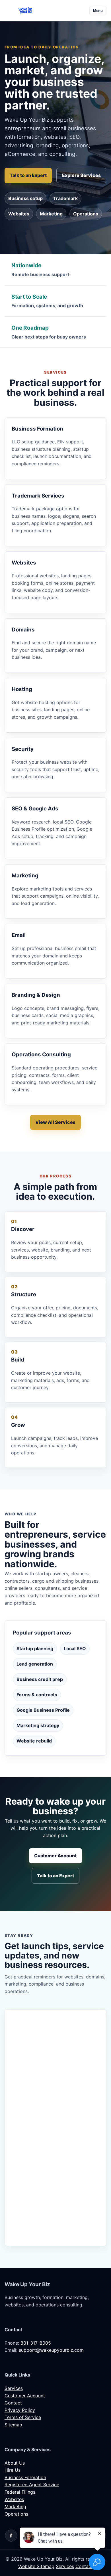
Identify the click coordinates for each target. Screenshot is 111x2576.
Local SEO (75, 1648)
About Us (15, 2463)
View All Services (55, 1122)
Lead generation (35, 1664)
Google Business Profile (43, 1710)
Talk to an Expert (28, 175)
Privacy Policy (20, 2410)
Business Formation (25, 2477)
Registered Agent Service (32, 2485)
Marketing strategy (38, 1725)
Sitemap (13, 2425)
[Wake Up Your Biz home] (25, 11)
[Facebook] (11, 2536)
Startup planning (35, 1648)
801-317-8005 (36, 2343)
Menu (98, 11)
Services (14, 2388)
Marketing (51, 214)
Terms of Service (23, 2417)
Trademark (65, 198)
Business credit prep (40, 1679)
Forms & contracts (37, 1695)
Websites (19, 214)
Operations (86, 214)
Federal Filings (20, 2492)
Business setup (25, 198)
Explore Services (81, 175)
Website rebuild (34, 1741)
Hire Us (13, 2470)
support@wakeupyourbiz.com (51, 2350)
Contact (13, 2403)
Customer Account (55, 1856)
